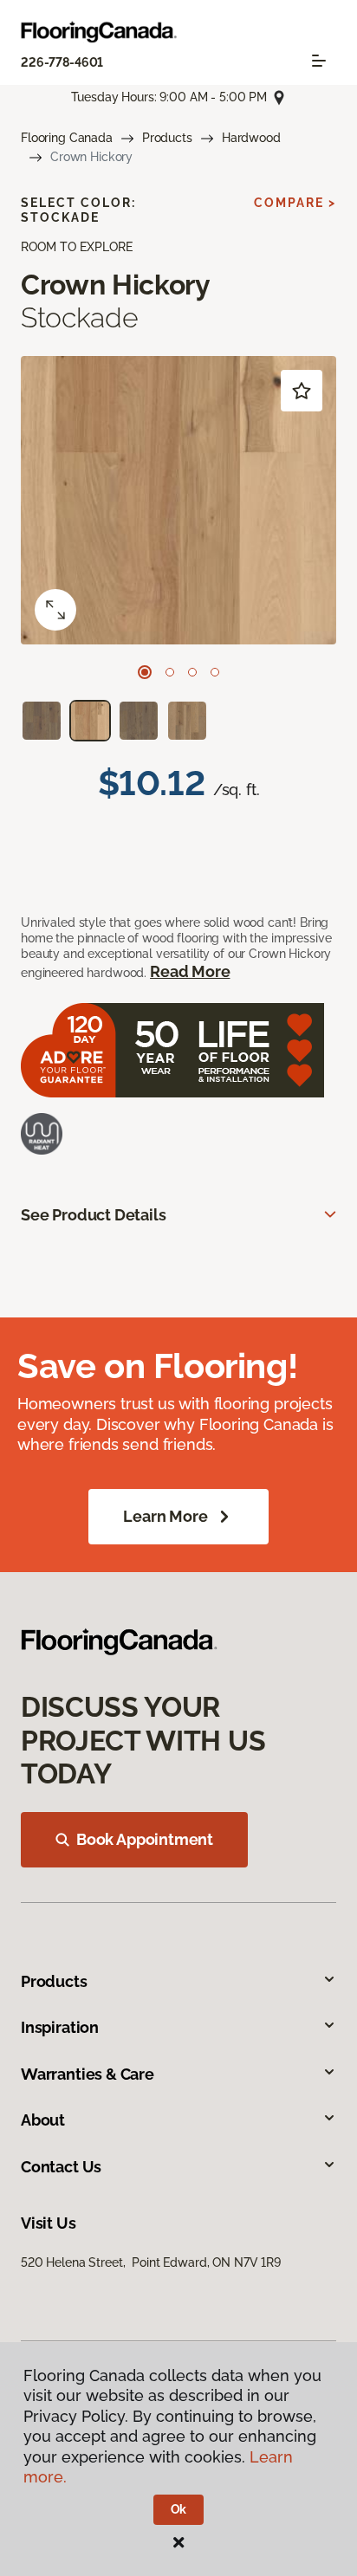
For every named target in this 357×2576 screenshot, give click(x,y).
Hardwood (251, 138)
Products (167, 138)
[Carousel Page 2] (170, 672)
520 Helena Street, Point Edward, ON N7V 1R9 (151, 2262)
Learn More (165, 1516)
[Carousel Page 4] (215, 672)
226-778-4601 (62, 62)
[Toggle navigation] (319, 61)
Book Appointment (145, 1839)
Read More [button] (190, 971)
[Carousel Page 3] (192, 672)
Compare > (295, 203)
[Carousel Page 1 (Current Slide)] (145, 672)
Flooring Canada (67, 138)
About (43, 2120)
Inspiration (60, 2027)
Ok (179, 2509)
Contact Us (61, 2167)
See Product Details (94, 1215)
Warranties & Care (88, 2074)
